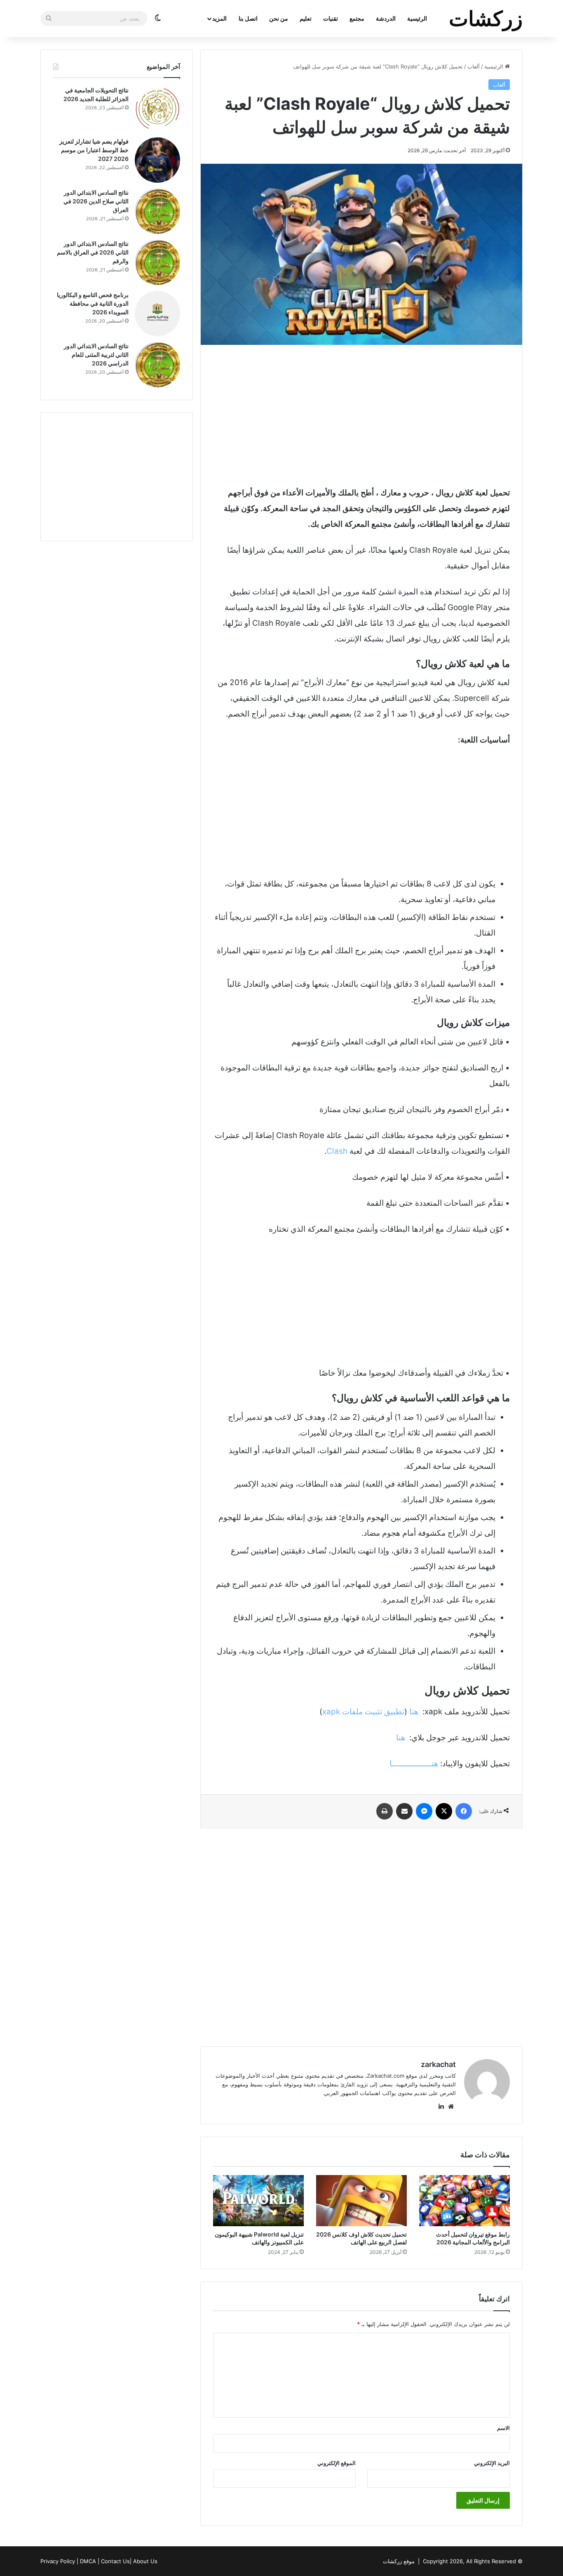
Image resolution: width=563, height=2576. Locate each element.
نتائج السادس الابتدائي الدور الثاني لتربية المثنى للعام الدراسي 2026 (96, 355)
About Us (145, 2561)
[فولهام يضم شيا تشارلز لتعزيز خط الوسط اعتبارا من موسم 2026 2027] (157, 160)
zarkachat (438, 2064)
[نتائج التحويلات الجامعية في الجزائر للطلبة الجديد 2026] (157, 109)
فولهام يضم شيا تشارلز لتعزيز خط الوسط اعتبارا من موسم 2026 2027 (94, 150)
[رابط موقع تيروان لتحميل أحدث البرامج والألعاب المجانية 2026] (464, 2201)
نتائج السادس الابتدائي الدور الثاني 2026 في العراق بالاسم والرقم (93, 252)
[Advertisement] (361, 415)
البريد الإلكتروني (492, 2463)
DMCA (88, 2561)
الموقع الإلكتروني (337, 2463)
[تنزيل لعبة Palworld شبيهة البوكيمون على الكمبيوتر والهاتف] (258, 2201)
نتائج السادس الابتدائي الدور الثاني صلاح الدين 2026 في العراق (96, 201)
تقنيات (331, 18)
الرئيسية (417, 18)
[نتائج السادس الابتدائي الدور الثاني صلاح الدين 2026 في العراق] (157, 211)
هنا (414, 1712)
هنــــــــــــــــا (414, 1764)
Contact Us (115, 2561)
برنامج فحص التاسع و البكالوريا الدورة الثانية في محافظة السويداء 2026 (93, 303)
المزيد (219, 18)
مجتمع (357, 18)
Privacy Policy (58, 2561)
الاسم (503, 2428)
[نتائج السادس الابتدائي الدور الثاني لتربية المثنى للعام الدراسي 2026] (157, 365)
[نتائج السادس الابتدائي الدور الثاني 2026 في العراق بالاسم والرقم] (157, 262)
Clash (337, 1151)
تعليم (306, 18)
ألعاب (474, 66)
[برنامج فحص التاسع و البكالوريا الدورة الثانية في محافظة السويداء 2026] (157, 313)
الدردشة (386, 18)
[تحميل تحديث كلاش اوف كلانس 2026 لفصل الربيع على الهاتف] (361, 2201)
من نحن (279, 18)
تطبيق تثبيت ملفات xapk (363, 1712)
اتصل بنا (248, 18)
